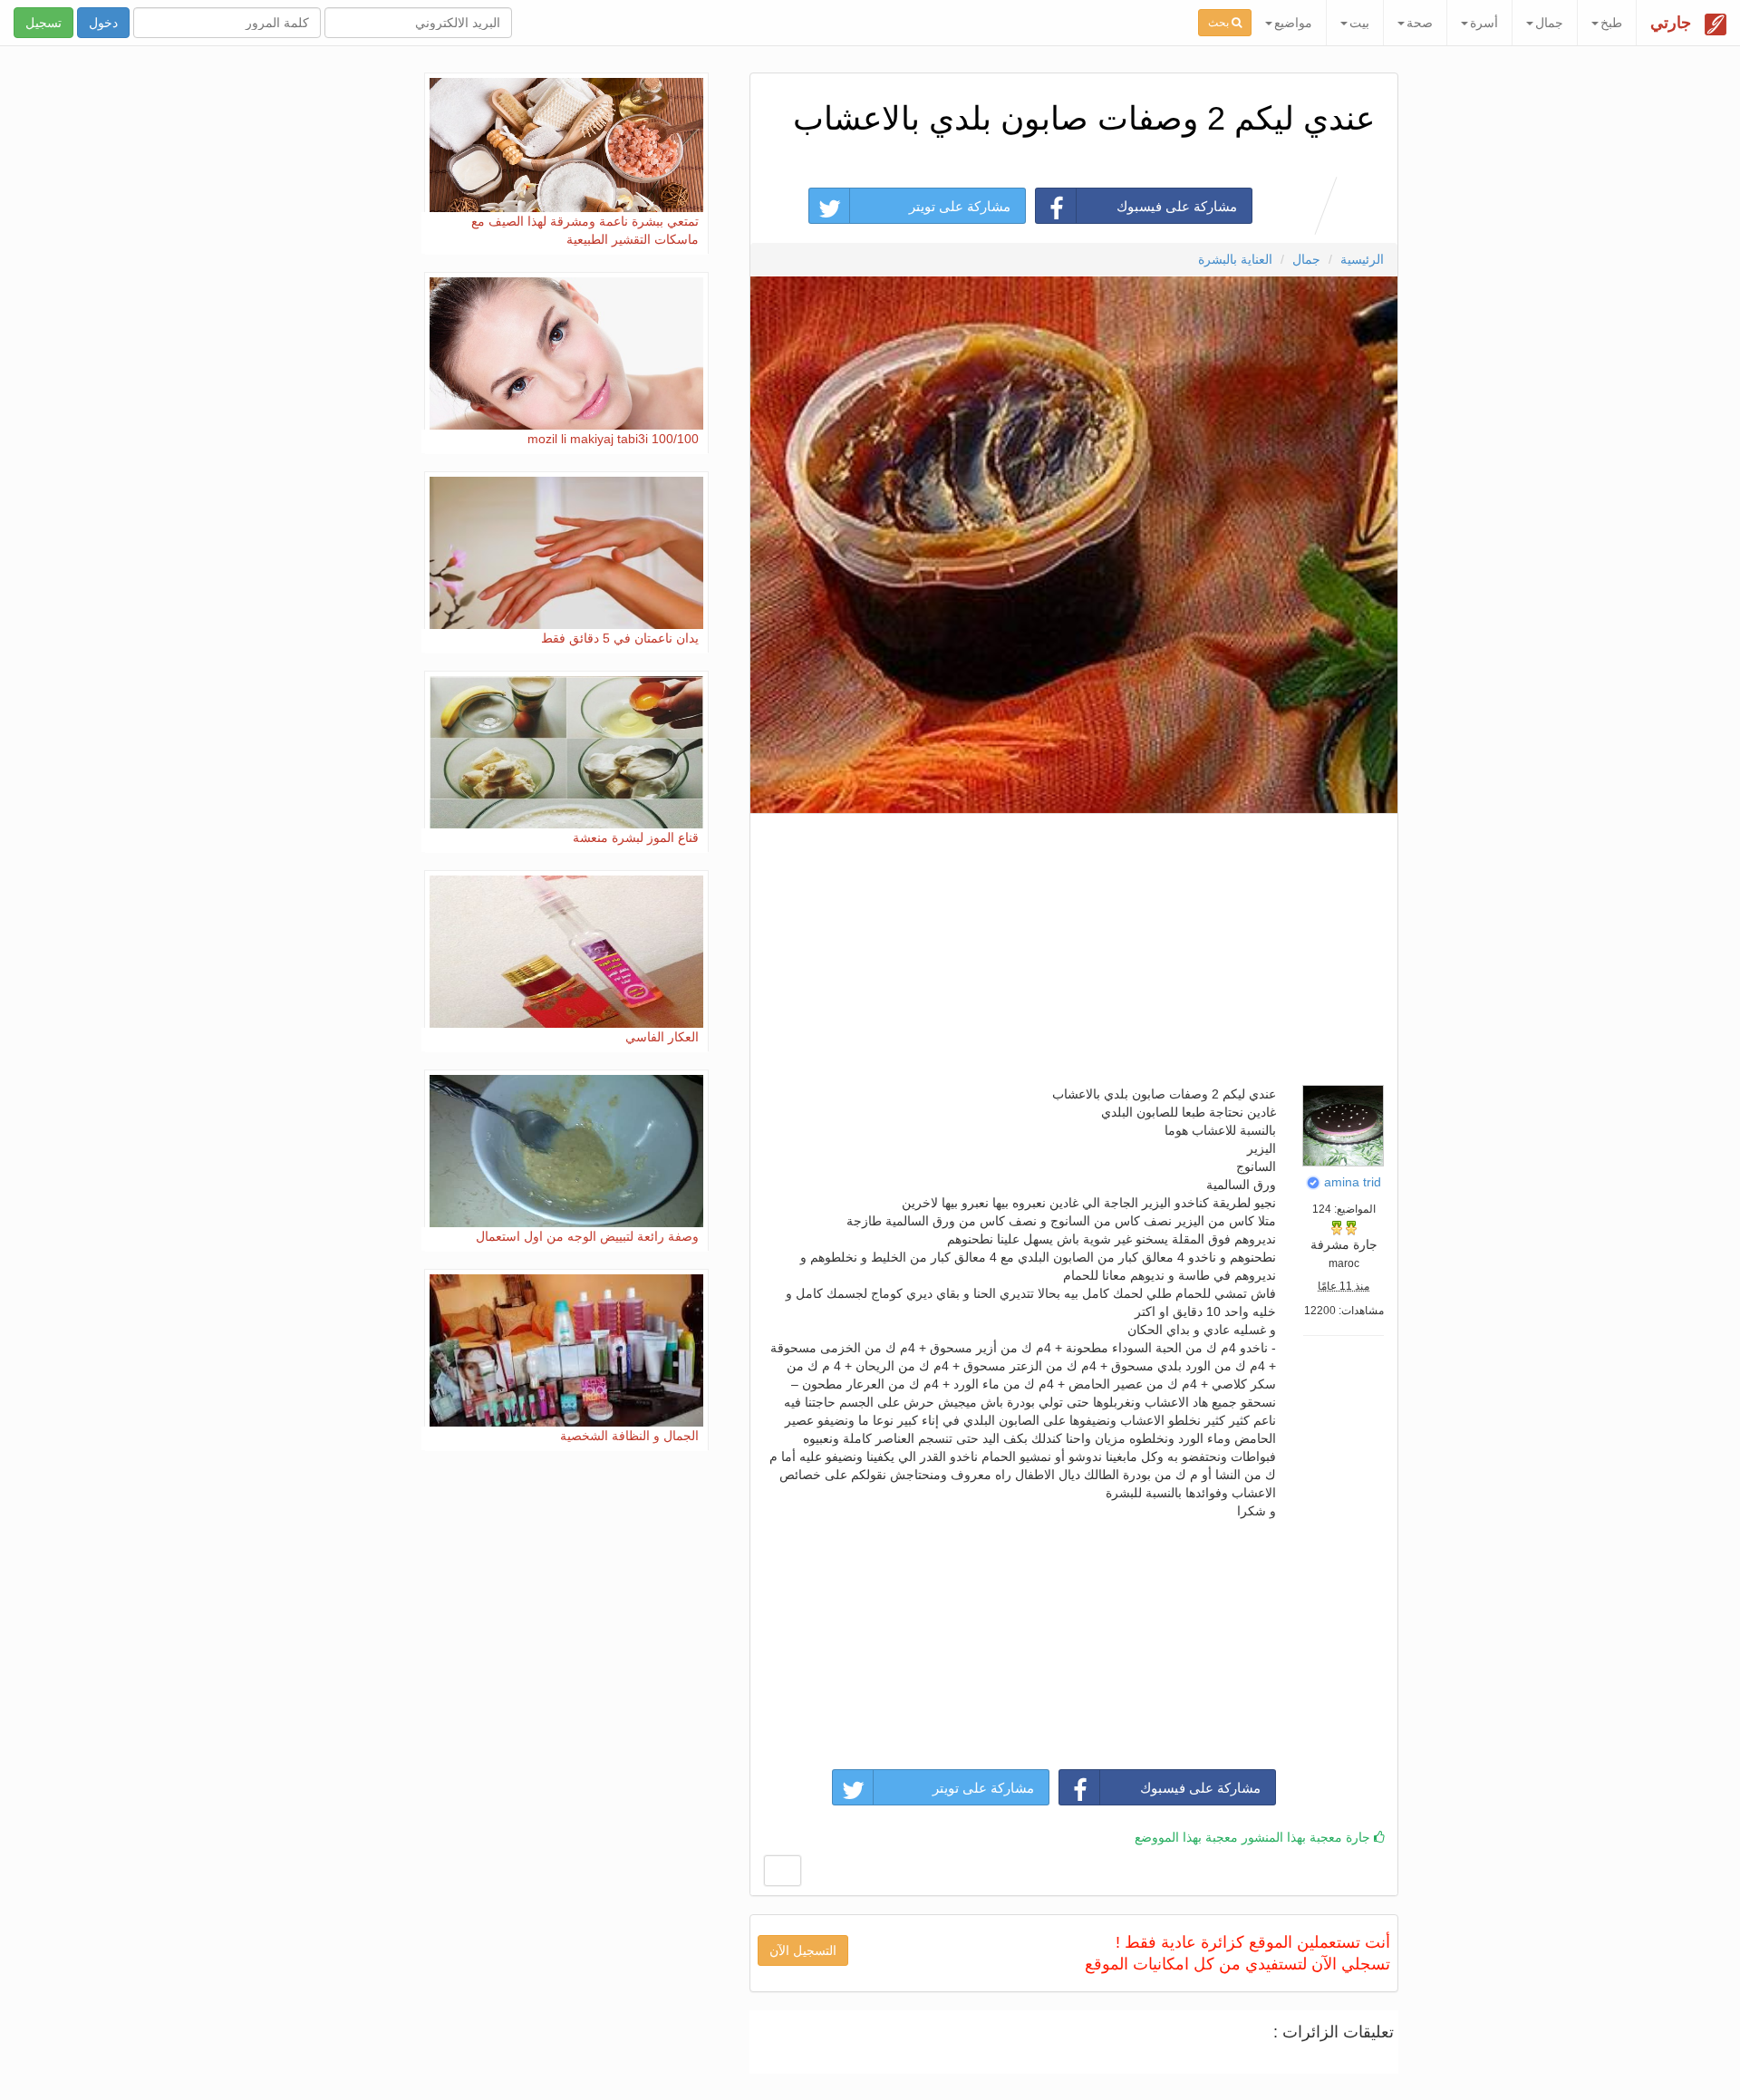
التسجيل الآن (803, 1950)
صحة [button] (1420, 23)
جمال (1306, 259)
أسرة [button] (1484, 23)
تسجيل (43, 23)
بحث (1220, 23)
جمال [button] (1549, 23)
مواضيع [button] (1293, 23)
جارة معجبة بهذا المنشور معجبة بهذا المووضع (1254, 1837)
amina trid (1353, 1182)
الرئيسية (1362, 259)
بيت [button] (1359, 23)
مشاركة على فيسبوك (1177, 206)
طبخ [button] (1611, 23)
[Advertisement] (1073, 944)
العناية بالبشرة (1235, 259)
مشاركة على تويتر (960, 206)
